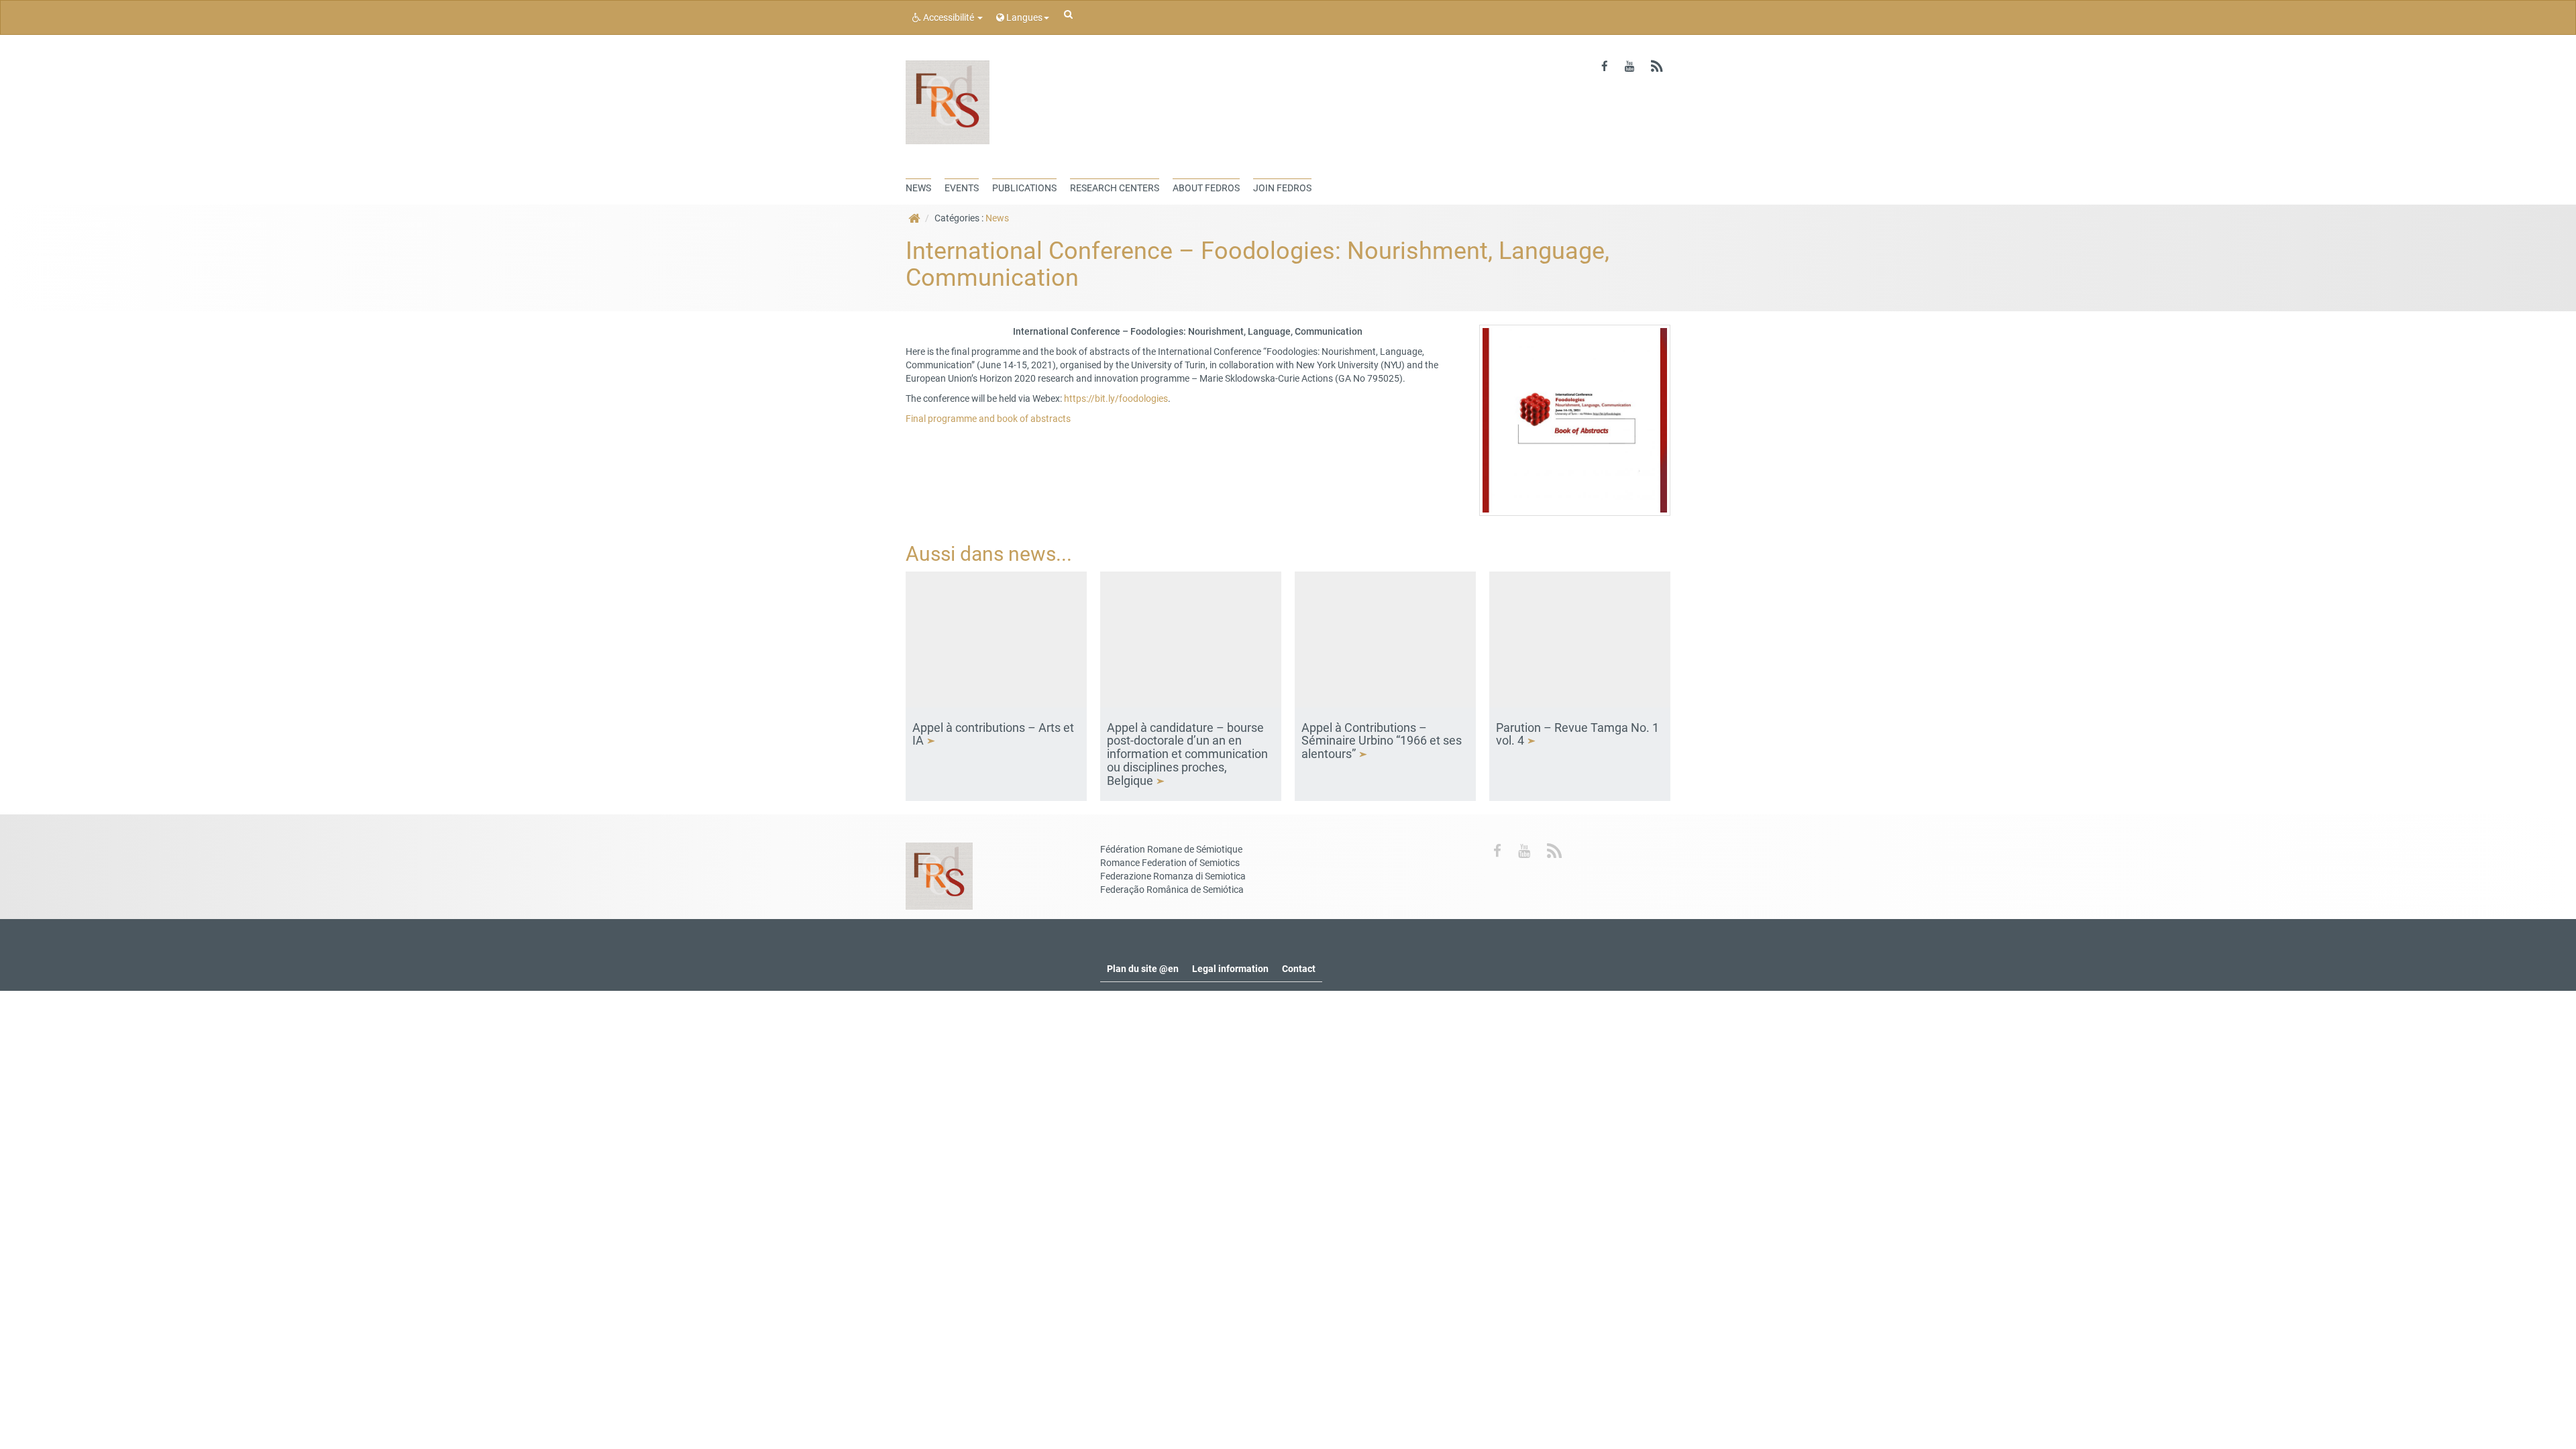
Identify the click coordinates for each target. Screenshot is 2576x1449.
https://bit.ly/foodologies (1116, 398)
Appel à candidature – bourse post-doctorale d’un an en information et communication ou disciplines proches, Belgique (1187, 754)
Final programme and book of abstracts (988, 419)
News (997, 218)
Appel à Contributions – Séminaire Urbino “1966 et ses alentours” (1382, 741)
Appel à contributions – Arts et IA (993, 734)
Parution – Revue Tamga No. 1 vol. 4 (1577, 734)
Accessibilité (949, 17)
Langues (1023, 17)
